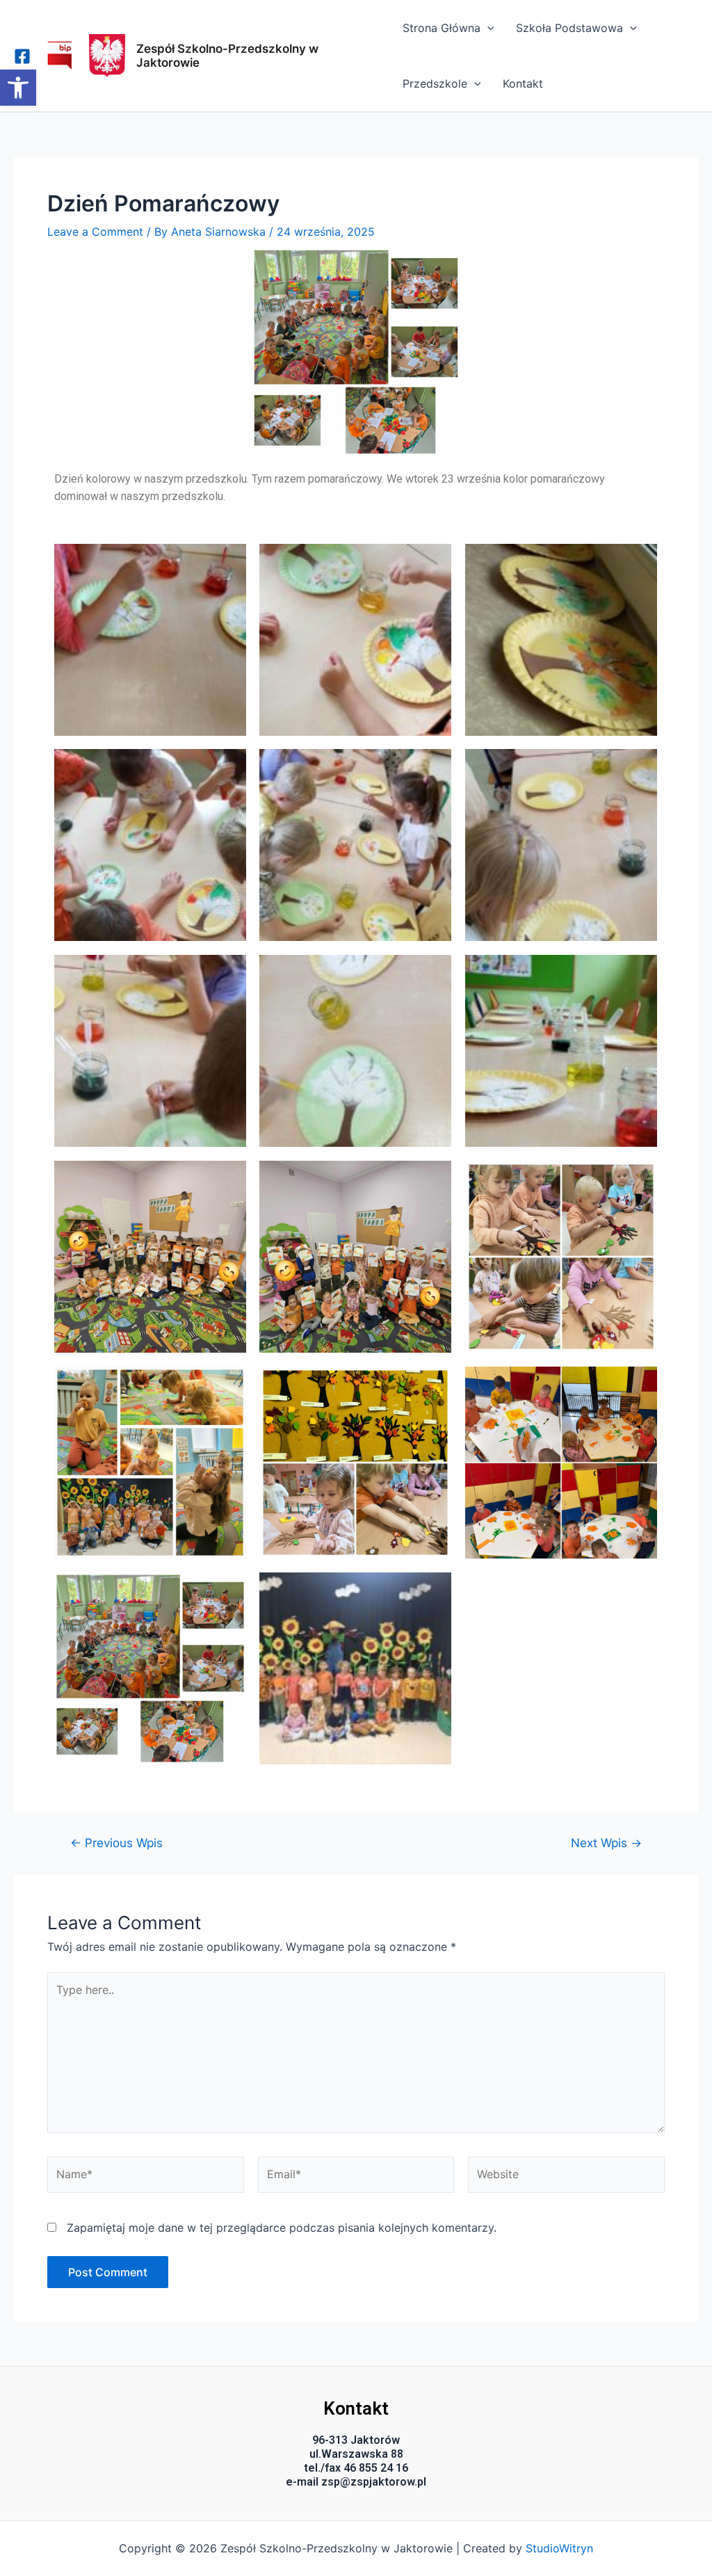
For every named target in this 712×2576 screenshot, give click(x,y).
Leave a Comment (95, 232)
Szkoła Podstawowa (569, 28)
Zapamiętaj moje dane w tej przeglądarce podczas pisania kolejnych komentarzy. (282, 2228)
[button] (18, 88)
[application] (487, 28)
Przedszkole (435, 83)
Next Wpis (606, 1843)
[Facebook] (22, 56)
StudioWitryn (559, 2548)
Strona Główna (442, 28)
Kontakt (523, 83)
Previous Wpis (116, 1843)
